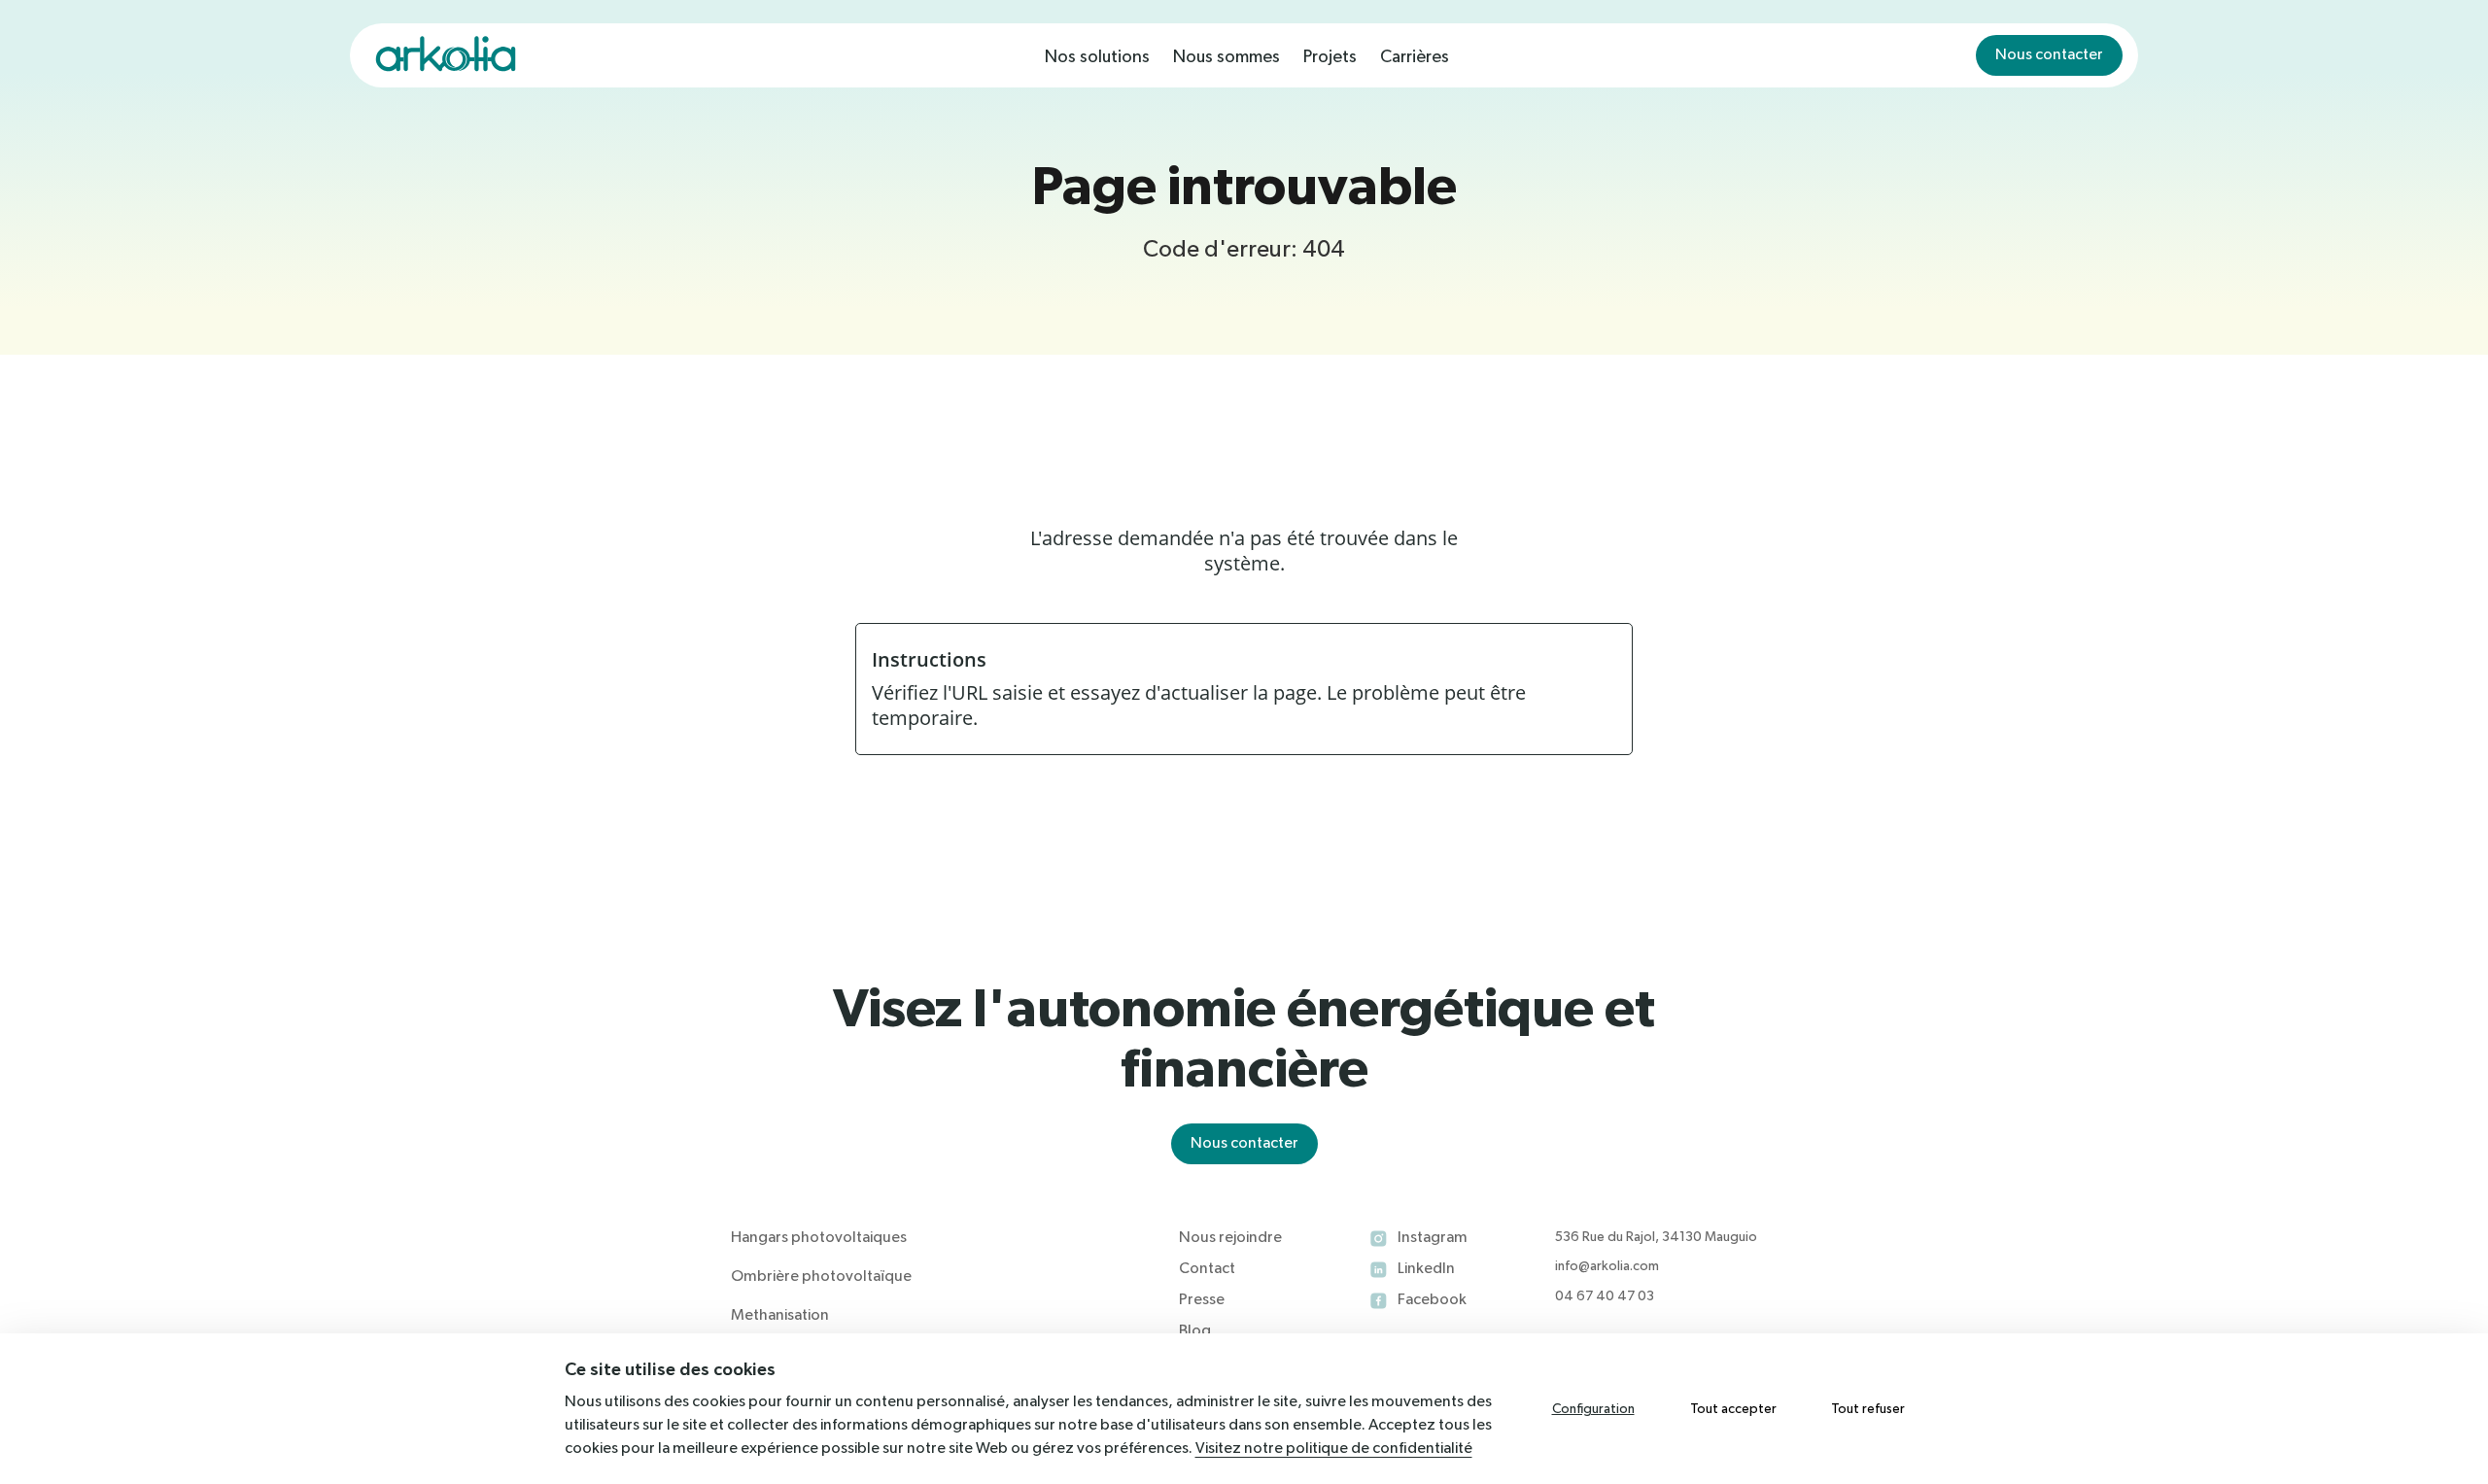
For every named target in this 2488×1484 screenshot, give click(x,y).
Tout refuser (1868, 1409)
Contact (1207, 1269)
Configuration (1593, 1409)
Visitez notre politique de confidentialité (1334, 1449)
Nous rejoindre (1230, 1238)
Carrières (1415, 57)
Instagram (1433, 1238)
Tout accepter (1733, 1409)
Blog (1195, 1331)
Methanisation (780, 1316)
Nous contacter (2049, 55)
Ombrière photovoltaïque (821, 1277)
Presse (1202, 1300)
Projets (1330, 57)
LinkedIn (1426, 1269)
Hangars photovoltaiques (819, 1238)
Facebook (1432, 1300)
